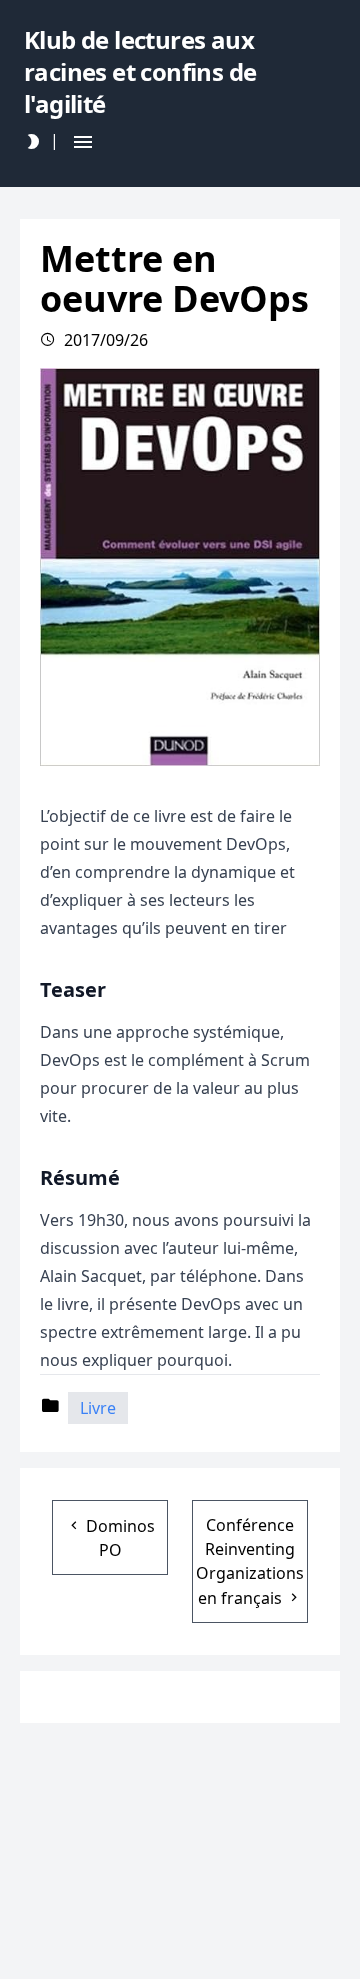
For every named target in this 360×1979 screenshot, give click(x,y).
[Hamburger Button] (83, 141)
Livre (98, 1408)
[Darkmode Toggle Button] (33, 141)
